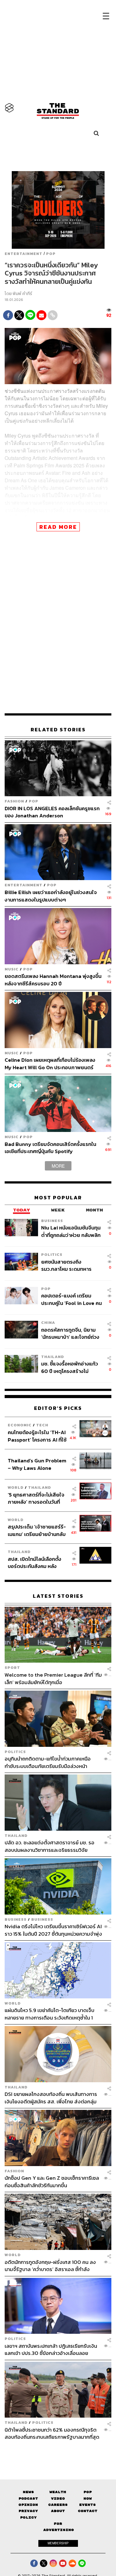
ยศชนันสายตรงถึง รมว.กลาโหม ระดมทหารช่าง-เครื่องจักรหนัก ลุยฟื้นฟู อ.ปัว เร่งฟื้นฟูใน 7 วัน (71, 1265)
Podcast (28, 2499)
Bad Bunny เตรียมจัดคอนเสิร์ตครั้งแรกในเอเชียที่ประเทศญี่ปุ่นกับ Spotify (50, 1148)
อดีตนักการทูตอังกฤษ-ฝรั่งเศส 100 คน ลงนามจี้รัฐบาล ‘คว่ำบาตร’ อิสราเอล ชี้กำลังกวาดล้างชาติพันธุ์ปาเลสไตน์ (50, 2266)
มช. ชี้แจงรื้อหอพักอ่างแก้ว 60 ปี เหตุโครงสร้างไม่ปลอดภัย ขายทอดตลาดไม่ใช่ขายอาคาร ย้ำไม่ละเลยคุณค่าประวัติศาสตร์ (70, 1367)
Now (88, 2499)
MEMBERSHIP (58, 2543)
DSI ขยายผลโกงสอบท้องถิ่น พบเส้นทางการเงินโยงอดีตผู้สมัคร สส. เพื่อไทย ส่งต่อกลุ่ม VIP (51, 2098)
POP (51, 254)
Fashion (14, 801)
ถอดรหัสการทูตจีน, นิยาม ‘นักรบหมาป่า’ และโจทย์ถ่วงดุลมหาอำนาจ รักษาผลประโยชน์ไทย (70, 1333)
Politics (52, 1254)
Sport (12, 1667)
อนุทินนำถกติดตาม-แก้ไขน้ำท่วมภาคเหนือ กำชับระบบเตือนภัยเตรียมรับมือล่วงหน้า (48, 1762)
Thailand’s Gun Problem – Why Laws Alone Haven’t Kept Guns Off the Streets (37, 1464)
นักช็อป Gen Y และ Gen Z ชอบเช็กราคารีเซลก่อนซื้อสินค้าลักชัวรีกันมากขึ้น (52, 2181)
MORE (58, 1166)
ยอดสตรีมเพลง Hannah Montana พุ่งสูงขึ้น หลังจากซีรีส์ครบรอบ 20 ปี (53, 980)
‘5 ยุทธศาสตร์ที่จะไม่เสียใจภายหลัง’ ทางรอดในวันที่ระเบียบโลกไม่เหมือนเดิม (36, 1498)
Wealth (58, 2492)
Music (12, 969)
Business (52, 1221)
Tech (42, 1425)
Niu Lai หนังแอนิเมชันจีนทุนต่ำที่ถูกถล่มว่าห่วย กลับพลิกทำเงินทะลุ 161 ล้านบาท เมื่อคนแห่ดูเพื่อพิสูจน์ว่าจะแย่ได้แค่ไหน (71, 1231)
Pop (88, 2492)
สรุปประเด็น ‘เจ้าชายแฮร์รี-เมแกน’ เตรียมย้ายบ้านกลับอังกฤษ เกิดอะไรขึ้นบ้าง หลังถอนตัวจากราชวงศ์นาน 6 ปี (37, 1530)
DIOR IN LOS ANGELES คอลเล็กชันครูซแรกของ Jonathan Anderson (52, 812)
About (58, 2511)
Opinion (28, 2505)
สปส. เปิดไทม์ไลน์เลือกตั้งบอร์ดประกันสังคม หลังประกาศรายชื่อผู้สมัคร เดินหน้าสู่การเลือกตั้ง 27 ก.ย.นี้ (37, 1563)
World (16, 1487)
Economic (20, 1425)
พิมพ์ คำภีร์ (22, 294)
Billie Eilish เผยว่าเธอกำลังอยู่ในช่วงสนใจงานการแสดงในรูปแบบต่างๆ (51, 896)
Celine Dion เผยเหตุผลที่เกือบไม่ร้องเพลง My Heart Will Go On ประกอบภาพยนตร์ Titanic (50, 1063)
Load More (58, 2451)
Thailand (53, 1357)
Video (58, 2499)
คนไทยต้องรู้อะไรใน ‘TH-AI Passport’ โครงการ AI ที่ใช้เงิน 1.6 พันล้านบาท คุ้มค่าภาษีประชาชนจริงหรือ (37, 1436)
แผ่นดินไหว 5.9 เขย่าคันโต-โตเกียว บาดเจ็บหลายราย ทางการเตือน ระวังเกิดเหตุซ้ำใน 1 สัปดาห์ (49, 2014)
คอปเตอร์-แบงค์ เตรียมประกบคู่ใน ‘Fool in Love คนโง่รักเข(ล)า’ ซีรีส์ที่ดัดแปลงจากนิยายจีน (71, 1299)
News (28, 2492)
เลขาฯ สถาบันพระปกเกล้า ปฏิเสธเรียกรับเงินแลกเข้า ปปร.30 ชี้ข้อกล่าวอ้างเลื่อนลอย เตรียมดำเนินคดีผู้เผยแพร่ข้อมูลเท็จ (51, 2349)
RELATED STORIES (58, 730)
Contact (88, 2511)
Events (88, 2505)
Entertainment (24, 254)
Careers (58, 2505)
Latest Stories (58, 1596)
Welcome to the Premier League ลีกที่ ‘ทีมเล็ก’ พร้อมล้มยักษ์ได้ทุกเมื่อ (53, 1678)
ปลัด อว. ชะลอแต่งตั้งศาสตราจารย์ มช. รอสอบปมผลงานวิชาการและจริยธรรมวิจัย (49, 1846)
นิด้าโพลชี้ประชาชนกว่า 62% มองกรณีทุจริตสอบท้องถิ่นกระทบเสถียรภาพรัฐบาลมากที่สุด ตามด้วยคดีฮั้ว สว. (52, 2433)
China (48, 1322)
